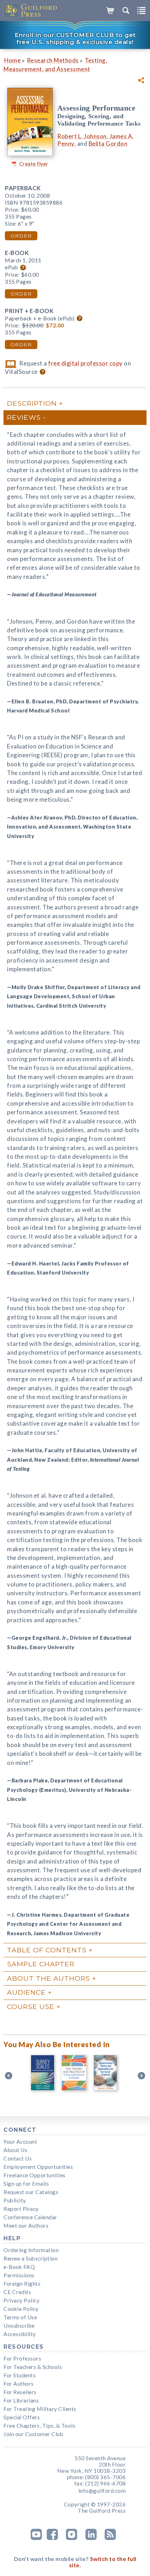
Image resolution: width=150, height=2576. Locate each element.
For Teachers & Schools (33, 2367)
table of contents (47, 1950)
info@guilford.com (102, 2491)
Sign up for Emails (26, 2184)
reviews (24, 417)
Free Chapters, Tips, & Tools (39, 2426)
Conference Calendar (30, 2217)
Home (12, 60)
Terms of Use (20, 2317)
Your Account (20, 2142)
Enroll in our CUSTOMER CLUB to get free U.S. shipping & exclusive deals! (75, 38)
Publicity (15, 2200)
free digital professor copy (85, 363)
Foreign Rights (22, 2284)
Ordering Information (31, 2250)
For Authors (19, 2384)
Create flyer (34, 164)
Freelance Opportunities (35, 2175)
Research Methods (53, 60)
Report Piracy (21, 2209)
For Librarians (21, 2400)
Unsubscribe (19, 2326)
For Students (20, 2375)
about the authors (48, 1978)
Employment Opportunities (38, 2167)
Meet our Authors (26, 2226)
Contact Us (18, 2158)
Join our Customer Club (33, 2434)
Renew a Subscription (31, 2258)
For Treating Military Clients (40, 2409)
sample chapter (41, 1964)
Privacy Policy (21, 2300)
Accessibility (20, 2334)
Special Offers (22, 2417)
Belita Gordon (108, 144)
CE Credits (17, 2292)
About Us (15, 2150)
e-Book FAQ (19, 2267)
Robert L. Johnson (82, 136)
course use (31, 2007)
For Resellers (20, 2392)
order (21, 236)
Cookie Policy (21, 2309)
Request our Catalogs (31, 2192)
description (32, 403)
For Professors (22, 2358)
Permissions (19, 2275)
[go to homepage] (31, 10)
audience (26, 1992)
